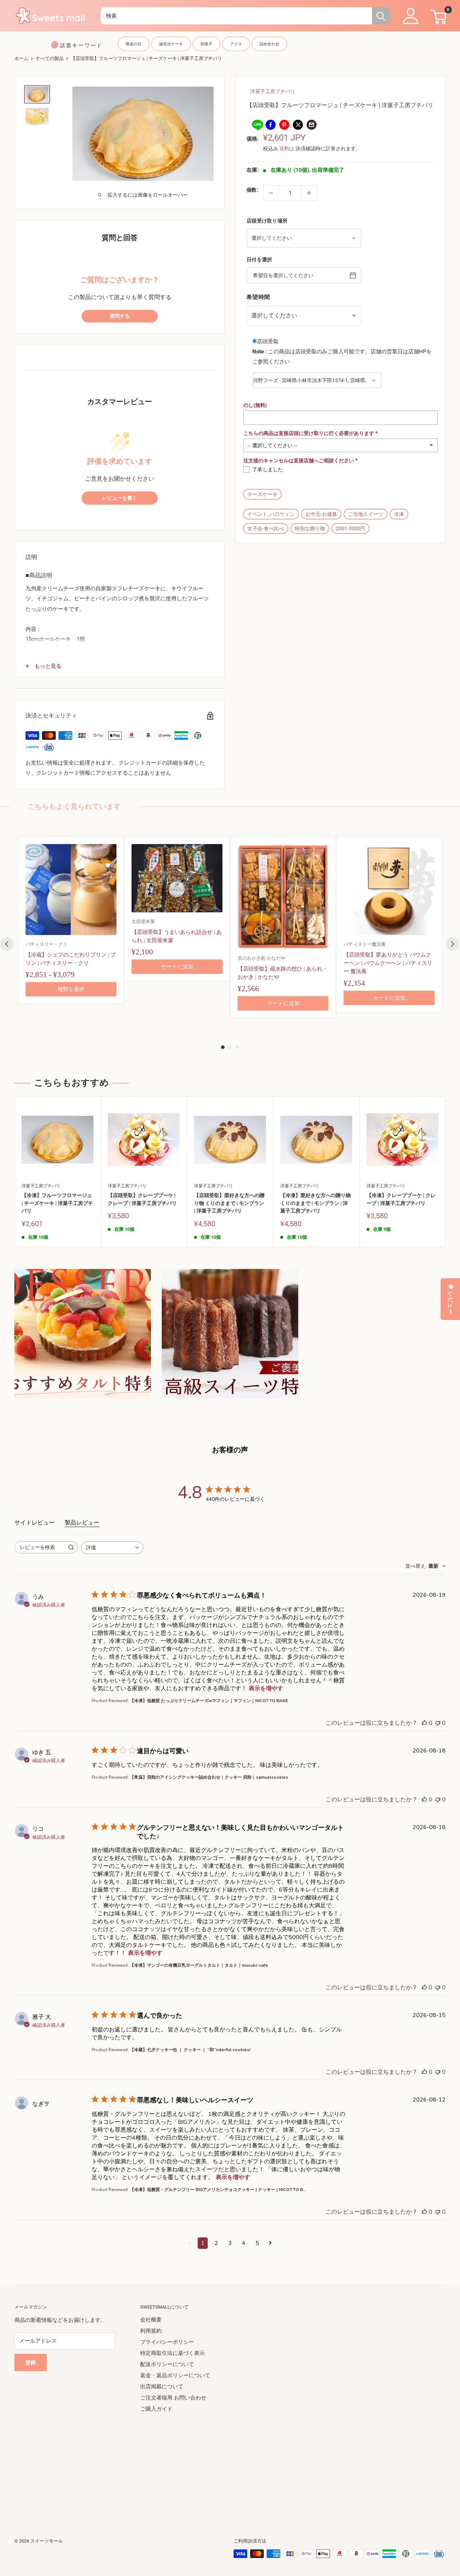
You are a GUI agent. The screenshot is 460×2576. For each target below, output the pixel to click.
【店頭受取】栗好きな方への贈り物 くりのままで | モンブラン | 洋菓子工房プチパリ (229, 1203)
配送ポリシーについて (167, 2364)
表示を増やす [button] (266, 1688)
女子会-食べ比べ (266, 528)
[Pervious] (7, 944)
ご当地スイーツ (365, 514)
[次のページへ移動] (270, 2243)
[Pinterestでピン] (284, 125)
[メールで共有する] (312, 125)
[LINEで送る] (257, 125)
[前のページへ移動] (190, 2243)
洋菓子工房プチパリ (273, 91)
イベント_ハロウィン (271, 514)
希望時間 (258, 297)
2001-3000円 (350, 528)
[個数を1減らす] (271, 193)
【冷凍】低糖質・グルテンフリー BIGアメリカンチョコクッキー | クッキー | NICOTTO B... (218, 2190)
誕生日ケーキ (171, 44)
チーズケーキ (262, 494)
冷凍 (399, 514)
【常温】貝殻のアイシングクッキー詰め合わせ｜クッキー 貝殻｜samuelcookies (209, 1777)
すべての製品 (50, 58)
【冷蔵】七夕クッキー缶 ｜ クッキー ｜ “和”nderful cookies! (190, 2050)
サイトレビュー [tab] (34, 1523)
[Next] (452, 944)
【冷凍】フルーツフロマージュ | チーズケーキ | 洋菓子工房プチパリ (57, 1203)
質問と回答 (120, 238)
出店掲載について (162, 2387)
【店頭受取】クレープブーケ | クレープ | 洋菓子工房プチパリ (142, 1199)
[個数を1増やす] (309, 193)
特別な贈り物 (310, 528)
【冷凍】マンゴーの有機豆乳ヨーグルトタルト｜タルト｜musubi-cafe (199, 1965)
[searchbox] (40, 1547)
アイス (236, 44)
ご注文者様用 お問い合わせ (173, 2398)
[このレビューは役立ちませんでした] (438, 1723)
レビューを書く (120, 498)
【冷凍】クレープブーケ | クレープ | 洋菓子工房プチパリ (401, 1199)
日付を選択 (259, 259)
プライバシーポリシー (167, 2342)
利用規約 (151, 2331)
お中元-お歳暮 (321, 514)
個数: (252, 190)
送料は (287, 148)
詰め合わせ (269, 44)
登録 (31, 2362)
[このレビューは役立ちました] (424, 1723)
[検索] (381, 16)
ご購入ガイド (156, 2409)
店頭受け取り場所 (267, 221)
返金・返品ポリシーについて (175, 2375)
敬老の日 (134, 44)
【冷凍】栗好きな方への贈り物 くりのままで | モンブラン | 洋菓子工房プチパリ (316, 1203)
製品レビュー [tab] (82, 1523)
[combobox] (236, 16)
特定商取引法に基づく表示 (172, 2353)
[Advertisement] (230, 2465)
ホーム (21, 58)
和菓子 (206, 44)
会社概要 (151, 2320)
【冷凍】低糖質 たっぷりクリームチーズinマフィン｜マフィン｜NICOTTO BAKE (209, 1701)
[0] (438, 16)
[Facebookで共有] (271, 125)
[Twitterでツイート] (298, 125)
